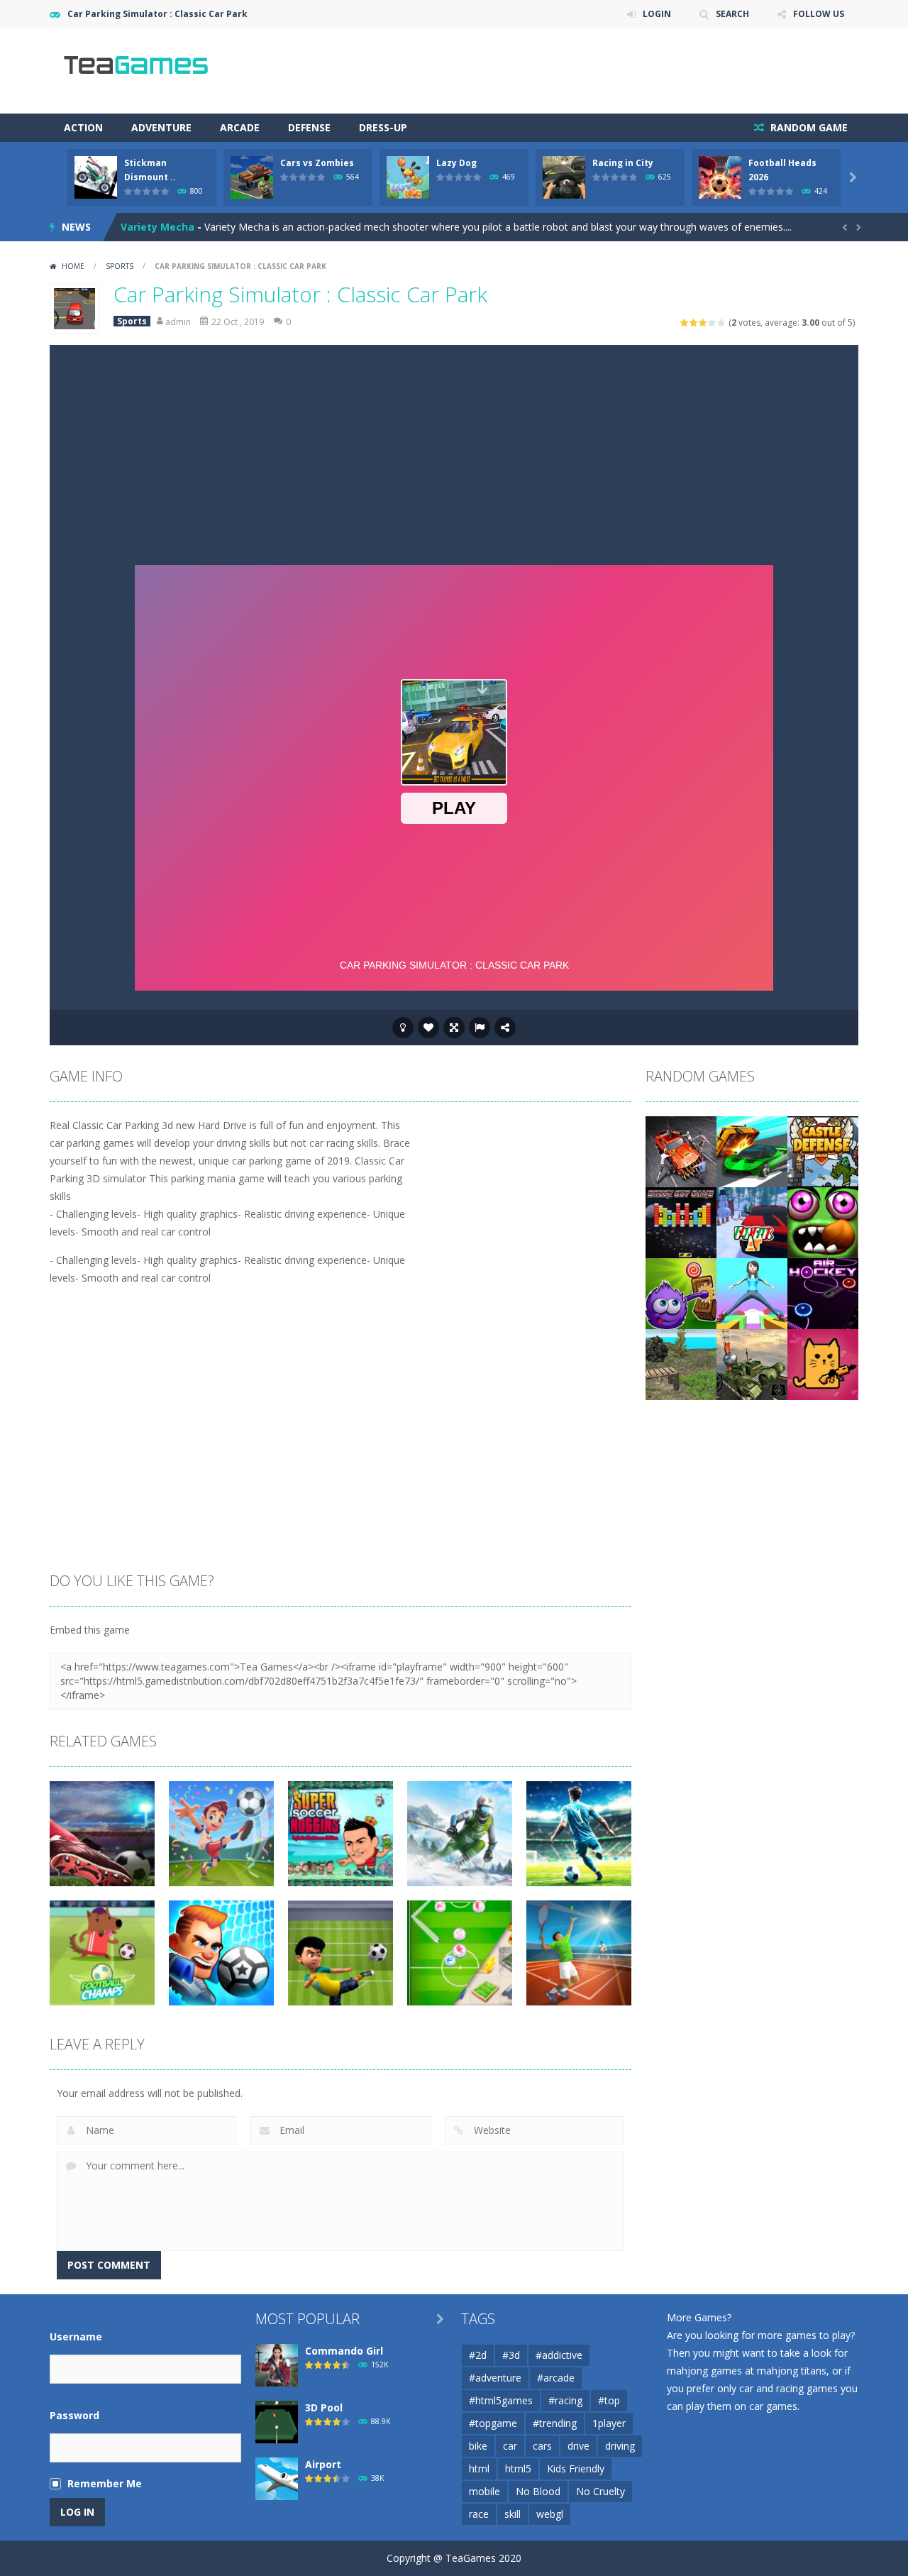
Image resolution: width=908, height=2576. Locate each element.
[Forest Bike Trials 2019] (681, 1364)
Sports (120, 266)
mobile (485, 2491)
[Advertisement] (454, 451)
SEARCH (732, 14)
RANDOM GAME (808, 127)
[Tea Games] (137, 70)
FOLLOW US (819, 14)
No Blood (538, 2491)
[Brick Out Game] (681, 1222)
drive (578, 2446)
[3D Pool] (277, 2421)
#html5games (501, 2400)
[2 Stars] (694, 323)
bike (478, 2446)
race (479, 2514)
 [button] (480, 1028)
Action (83, 127)
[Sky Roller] (752, 1293)
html (479, 2468)
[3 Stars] (703, 323)
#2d (478, 2355)
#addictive (559, 2355)
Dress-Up (383, 127)
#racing (565, 2400)
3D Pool (324, 2407)
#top (609, 2400)
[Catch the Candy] (681, 1293)
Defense (309, 127)
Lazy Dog (456, 163)
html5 (518, 2468)
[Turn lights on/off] (403, 1028)
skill (513, 2514)
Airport (323, 2464)
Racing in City (623, 163)
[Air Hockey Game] (823, 1293)
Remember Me (105, 2483)
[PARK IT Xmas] (752, 1222)
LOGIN (657, 14)
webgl (550, 2514)
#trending (555, 2423)
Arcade (240, 127)
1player (609, 2423)
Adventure (161, 127)
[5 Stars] (722, 323)
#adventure (495, 2378)
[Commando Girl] (277, 2364)
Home (73, 266)
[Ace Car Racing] (752, 1151)
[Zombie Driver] (681, 1151)
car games (773, 2406)
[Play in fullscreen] (454, 1028)
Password (74, 2415)
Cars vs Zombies (317, 163)
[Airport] (277, 2478)
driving (620, 2446)
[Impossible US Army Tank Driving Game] (752, 1364)
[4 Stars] (713, 323)
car (510, 2446)
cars (542, 2446)
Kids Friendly (576, 2468)
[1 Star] (685, 323)
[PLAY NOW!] (96, 176)
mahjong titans (792, 2371)
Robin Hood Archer (168, 227)
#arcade (556, 2378)
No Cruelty (600, 2491)
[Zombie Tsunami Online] (823, 1222)
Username (76, 2336)
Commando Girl (344, 2351)
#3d (511, 2355)
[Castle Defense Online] (823, 1151)
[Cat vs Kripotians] (823, 1364)
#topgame (493, 2423)
